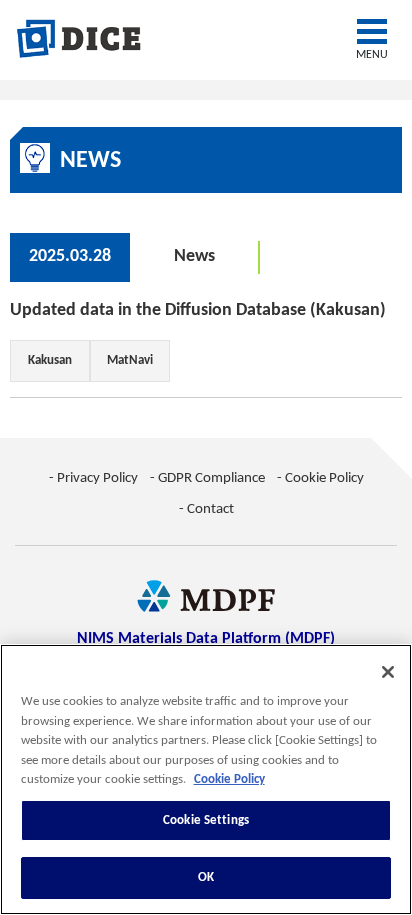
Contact (210, 509)
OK (206, 877)
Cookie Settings (206, 820)
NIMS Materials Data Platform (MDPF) (206, 639)
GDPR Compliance (211, 478)
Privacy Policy (97, 478)
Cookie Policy (324, 478)
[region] (206, 779)
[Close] (388, 672)
